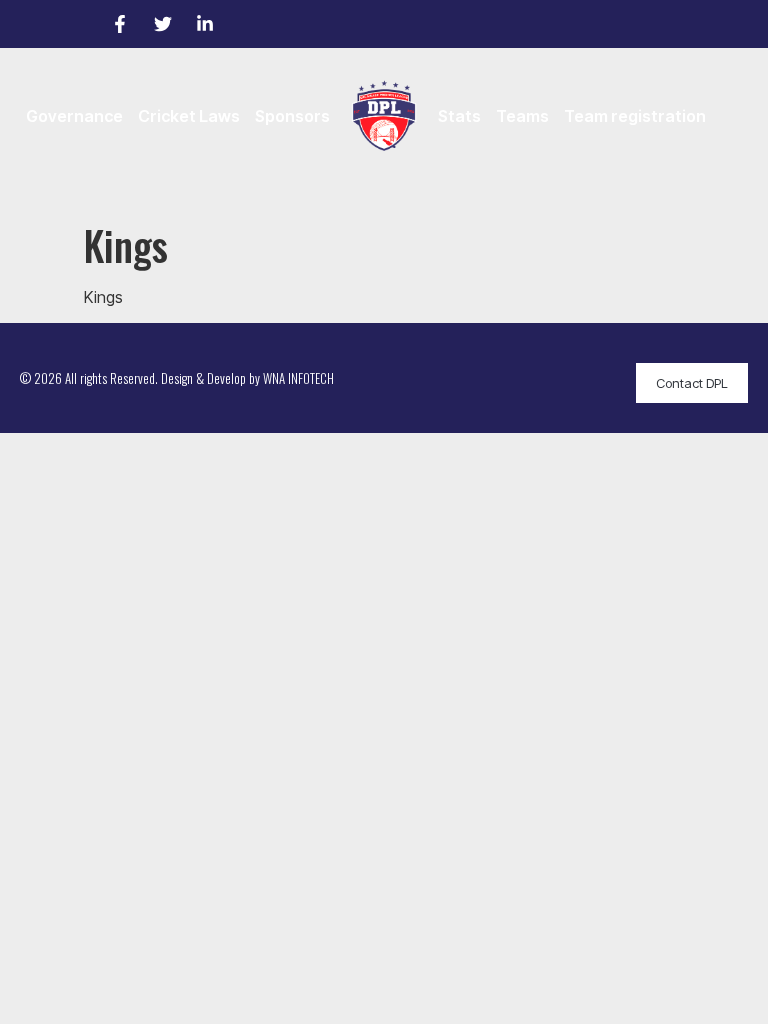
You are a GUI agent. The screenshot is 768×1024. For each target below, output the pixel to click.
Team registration (635, 116)
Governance (74, 116)
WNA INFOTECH (298, 378)
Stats (459, 116)
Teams (522, 116)
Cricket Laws (189, 116)
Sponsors (292, 116)
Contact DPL (692, 383)
